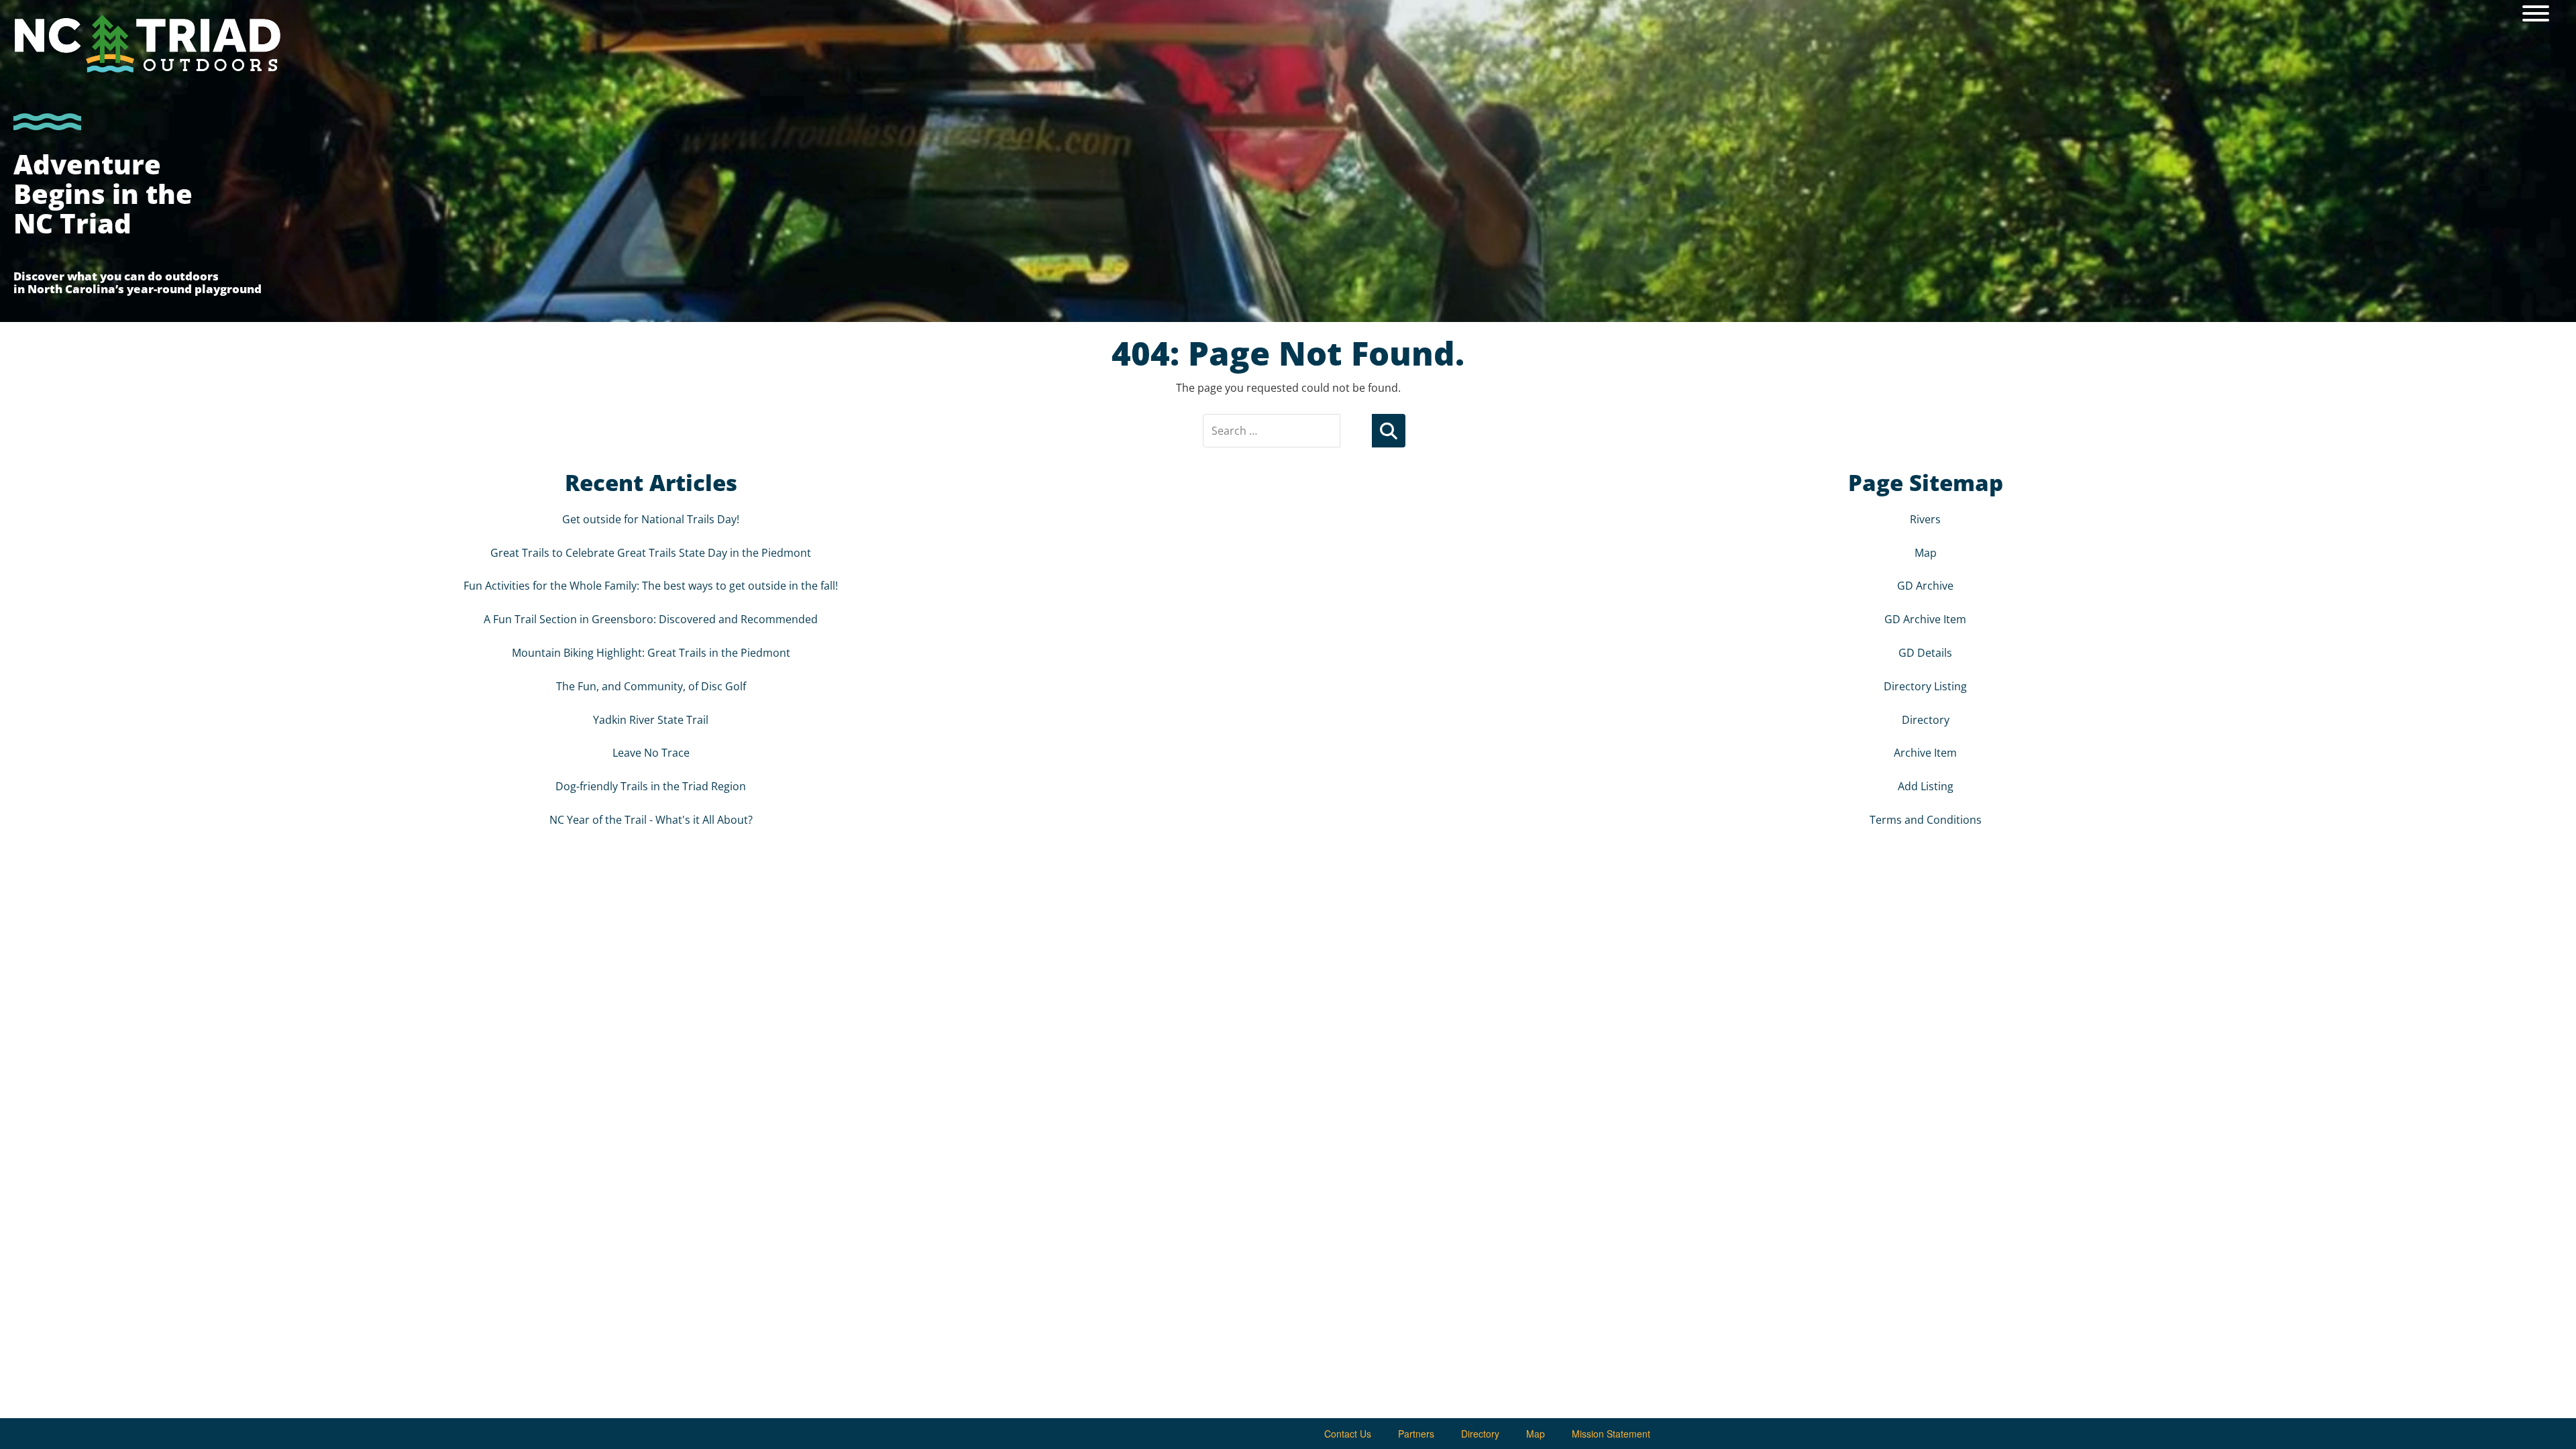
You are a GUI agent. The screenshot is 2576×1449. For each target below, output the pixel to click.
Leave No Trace (651, 753)
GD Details (1925, 653)
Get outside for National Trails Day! (651, 519)
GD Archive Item (1925, 619)
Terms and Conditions (1926, 820)
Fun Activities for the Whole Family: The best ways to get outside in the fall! (651, 586)
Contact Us (1348, 1434)
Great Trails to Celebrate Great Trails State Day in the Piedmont (651, 553)
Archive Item (1925, 753)
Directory (1926, 720)
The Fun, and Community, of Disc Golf (651, 686)
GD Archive (1925, 586)
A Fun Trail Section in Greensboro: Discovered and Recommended (651, 619)
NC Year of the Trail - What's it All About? (651, 820)
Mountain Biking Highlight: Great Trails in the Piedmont (651, 653)
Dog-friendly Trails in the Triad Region (651, 786)
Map (1926, 553)
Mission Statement (1611, 1434)
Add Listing (1926, 786)
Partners (1416, 1434)
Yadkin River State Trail (651, 720)
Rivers (1925, 519)
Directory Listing (1925, 686)
